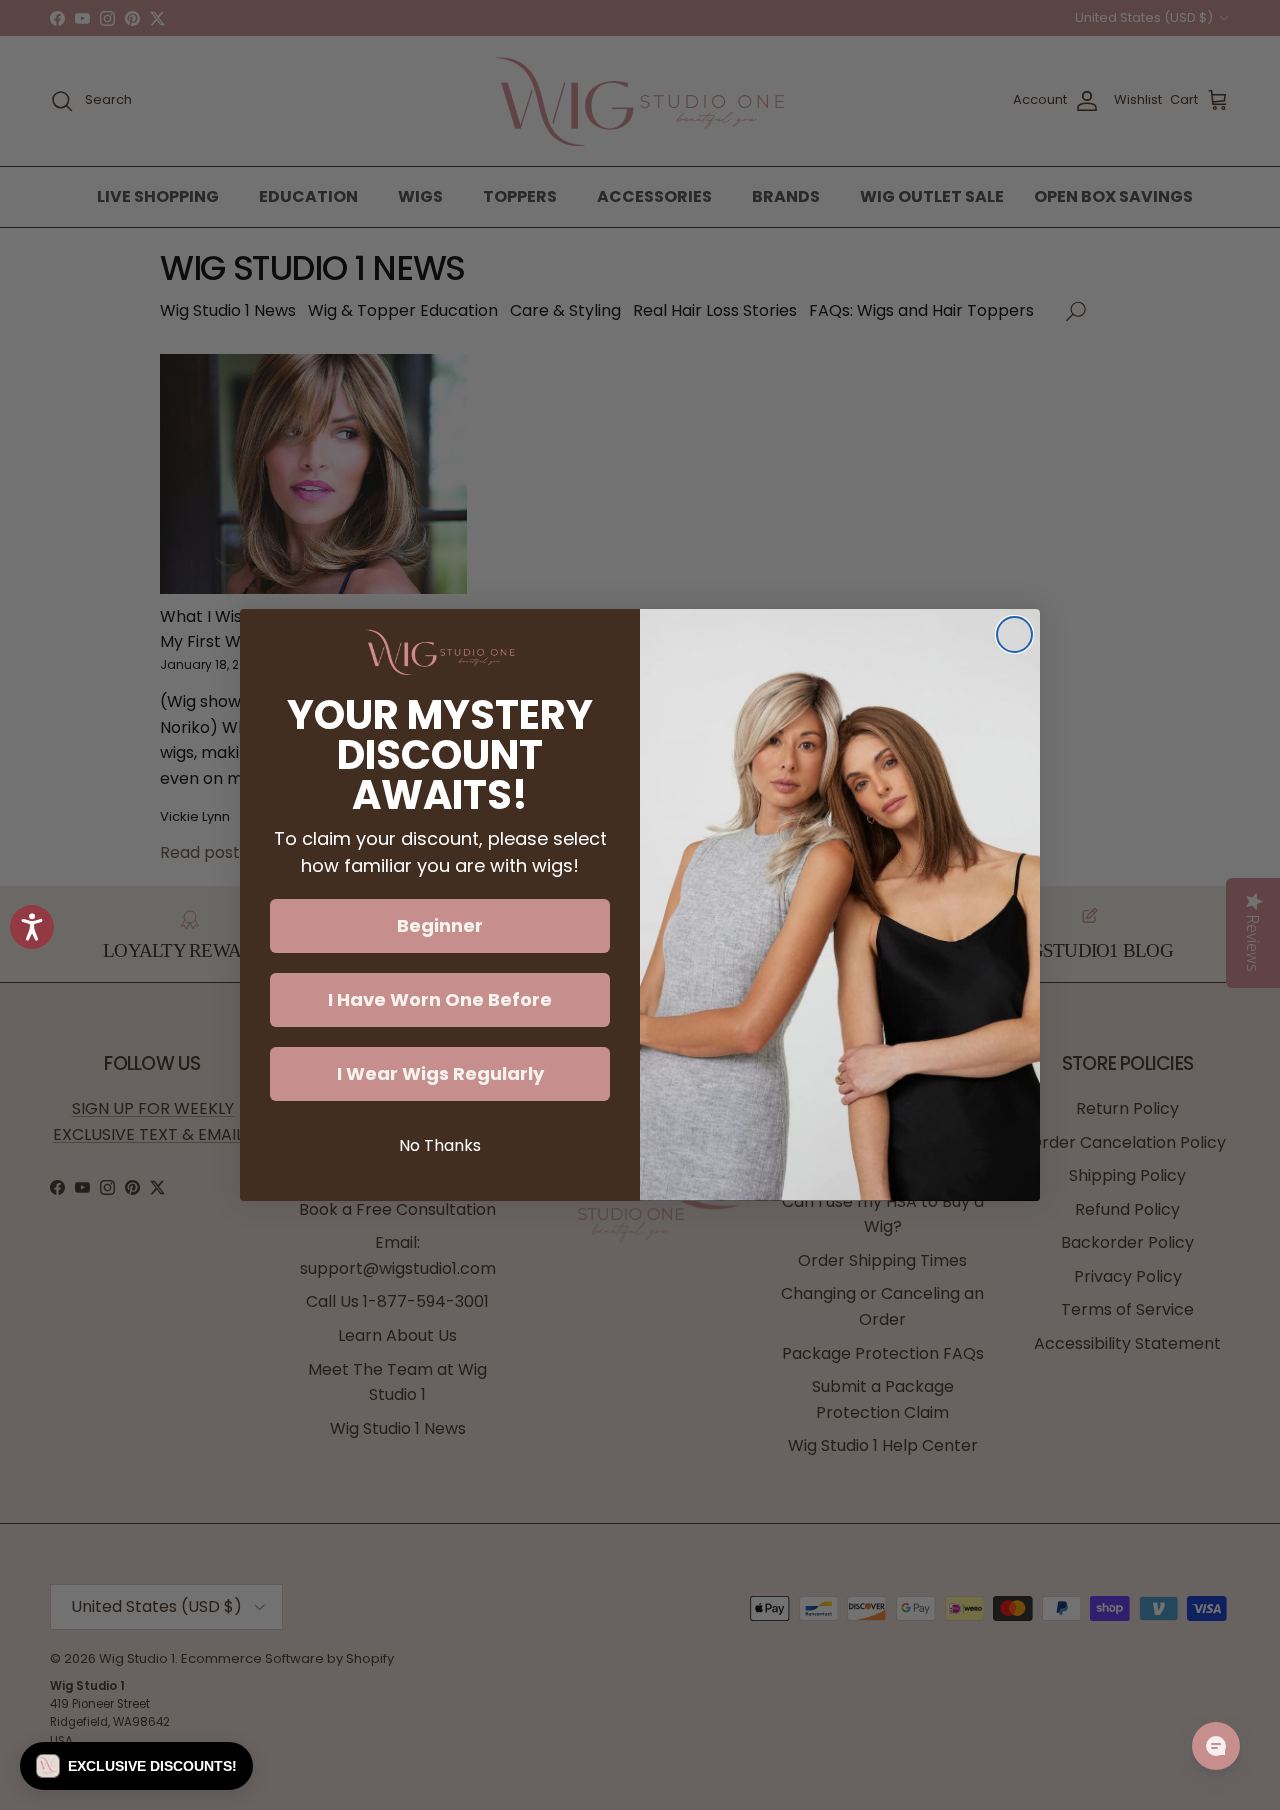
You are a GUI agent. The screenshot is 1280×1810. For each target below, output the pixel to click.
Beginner (440, 925)
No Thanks (440, 1145)
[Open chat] (1216, 1746)
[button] (136, 1766)
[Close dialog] (1014, 634)
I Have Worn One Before (440, 999)
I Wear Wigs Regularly (440, 1073)
